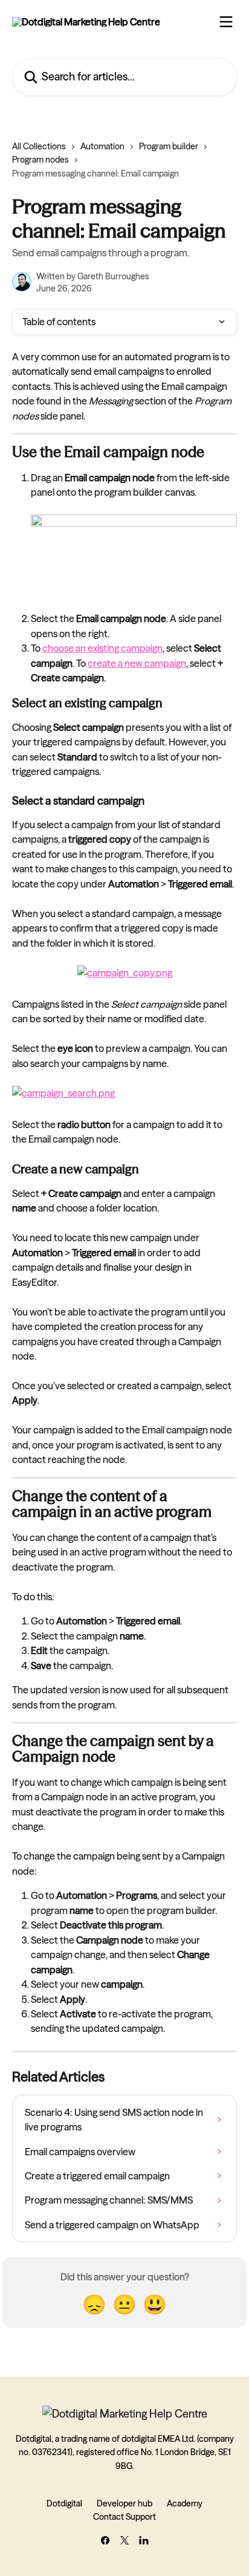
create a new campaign (137, 663)
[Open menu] (226, 22)
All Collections (39, 146)
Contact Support (124, 2517)
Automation (102, 146)
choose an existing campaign (102, 648)
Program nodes (40, 160)
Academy (185, 2503)
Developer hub (124, 2503)
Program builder (169, 146)
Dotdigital (64, 2503)
